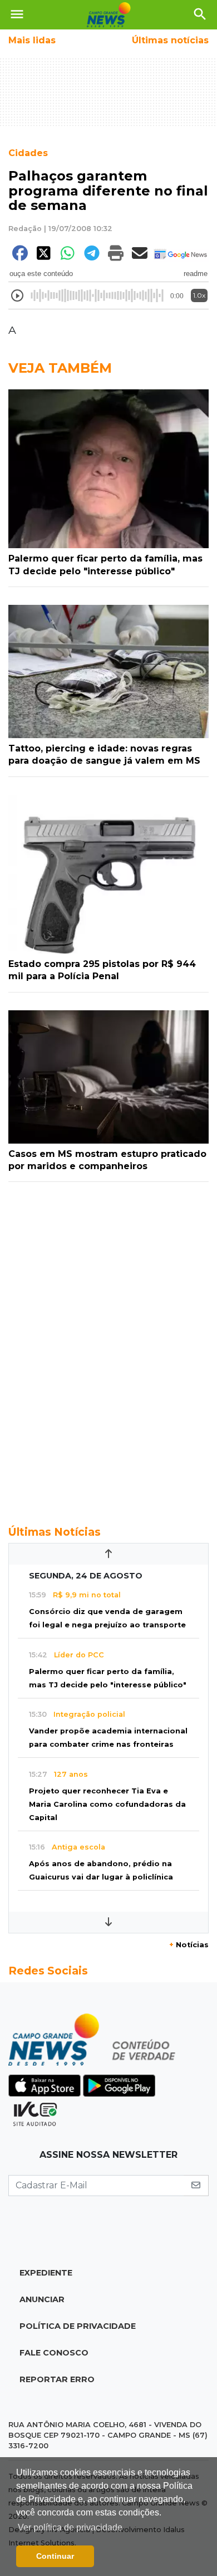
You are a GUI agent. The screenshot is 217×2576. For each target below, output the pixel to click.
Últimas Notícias (55, 1532)
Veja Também (60, 368)
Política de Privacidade (78, 2326)
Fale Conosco (54, 2353)
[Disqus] (108, 1347)
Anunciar (42, 2299)
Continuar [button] (55, 2556)
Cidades (28, 153)
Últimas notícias (170, 40)
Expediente (46, 2273)
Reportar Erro (57, 2379)
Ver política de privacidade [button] (70, 2527)
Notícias (189, 1945)
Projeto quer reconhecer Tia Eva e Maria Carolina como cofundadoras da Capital (107, 1804)
